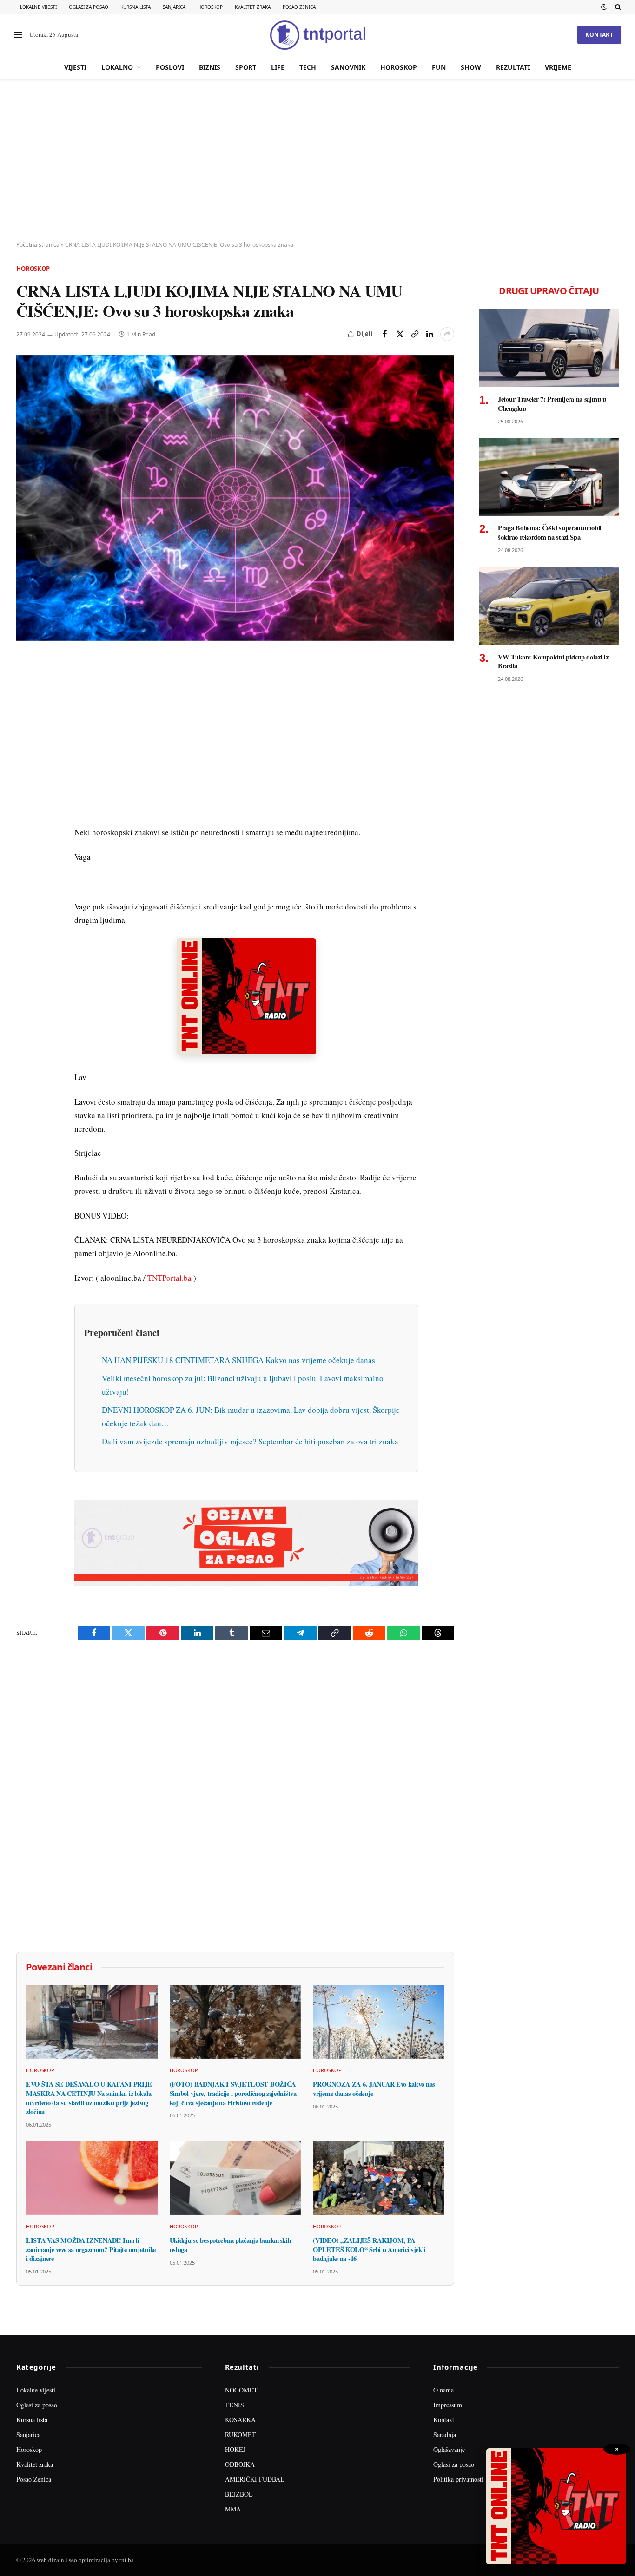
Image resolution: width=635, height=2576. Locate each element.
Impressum (448, 2405)
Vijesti (75, 67)
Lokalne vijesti (38, 7)
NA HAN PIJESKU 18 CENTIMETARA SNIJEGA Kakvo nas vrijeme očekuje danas (238, 1360)
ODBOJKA (240, 2464)
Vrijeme (558, 67)
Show (471, 67)
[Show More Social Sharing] (447, 334)
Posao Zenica (299, 7)
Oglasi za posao (89, 7)
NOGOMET (241, 2390)
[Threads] (25, 879)
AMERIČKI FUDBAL (255, 2479)
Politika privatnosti (458, 2479)
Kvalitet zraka (253, 7)
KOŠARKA (240, 2420)
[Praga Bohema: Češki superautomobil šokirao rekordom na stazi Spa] (549, 477)
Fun (439, 67)
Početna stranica (38, 245)
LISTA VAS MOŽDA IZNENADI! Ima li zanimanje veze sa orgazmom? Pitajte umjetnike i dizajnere (91, 2250)
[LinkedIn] (25, 793)
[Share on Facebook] (385, 334)
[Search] (617, 7)
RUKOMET (241, 2434)
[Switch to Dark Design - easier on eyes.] (604, 7)
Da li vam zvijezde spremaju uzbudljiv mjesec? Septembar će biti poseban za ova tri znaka (250, 1441)
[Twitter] (25, 708)
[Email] (25, 751)
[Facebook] (25, 686)
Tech (308, 67)
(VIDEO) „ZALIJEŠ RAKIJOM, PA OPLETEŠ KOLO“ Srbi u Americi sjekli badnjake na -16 (369, 2250)
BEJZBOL (239, 2494)
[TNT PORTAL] (317, 35)
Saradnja (445, 2434)
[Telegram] (25, 836)
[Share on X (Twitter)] (400, 334)
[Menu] (18, 35)
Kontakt (599, 35)
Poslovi (170, 67)
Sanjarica (174, 7)
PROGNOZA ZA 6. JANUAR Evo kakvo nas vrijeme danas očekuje (374, 2089)
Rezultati (513, 67)
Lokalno (117, 67)
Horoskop (210, 7)
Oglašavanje (449, 2449)
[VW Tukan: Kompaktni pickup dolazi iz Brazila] (549, 606)
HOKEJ (235, 2449)
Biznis (210, 67)
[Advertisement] (317, 160)
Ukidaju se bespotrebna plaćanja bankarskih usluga (231, 2245)
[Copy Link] (415, 334)
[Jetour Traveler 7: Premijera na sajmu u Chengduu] (549, 348)
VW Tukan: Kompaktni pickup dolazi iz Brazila (553, 662)
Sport (246, 67)
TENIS (235, 2405)
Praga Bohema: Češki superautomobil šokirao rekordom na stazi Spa (550, 532)
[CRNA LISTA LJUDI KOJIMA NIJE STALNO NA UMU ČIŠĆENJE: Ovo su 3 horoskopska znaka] (235, 498)
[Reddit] (25, 815)
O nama (443, 2390)
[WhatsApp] (25, 857)
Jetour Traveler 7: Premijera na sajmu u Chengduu (552, 404)
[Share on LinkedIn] (430, 334)
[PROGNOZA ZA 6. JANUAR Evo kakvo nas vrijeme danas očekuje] (379, 2022)
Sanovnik (348, 67)
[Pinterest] (25, 729)
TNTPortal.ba (169, 1278)
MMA (233, 2509)
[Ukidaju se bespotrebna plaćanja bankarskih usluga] (235, 2178)
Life (278, 67)
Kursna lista (136, 7)
